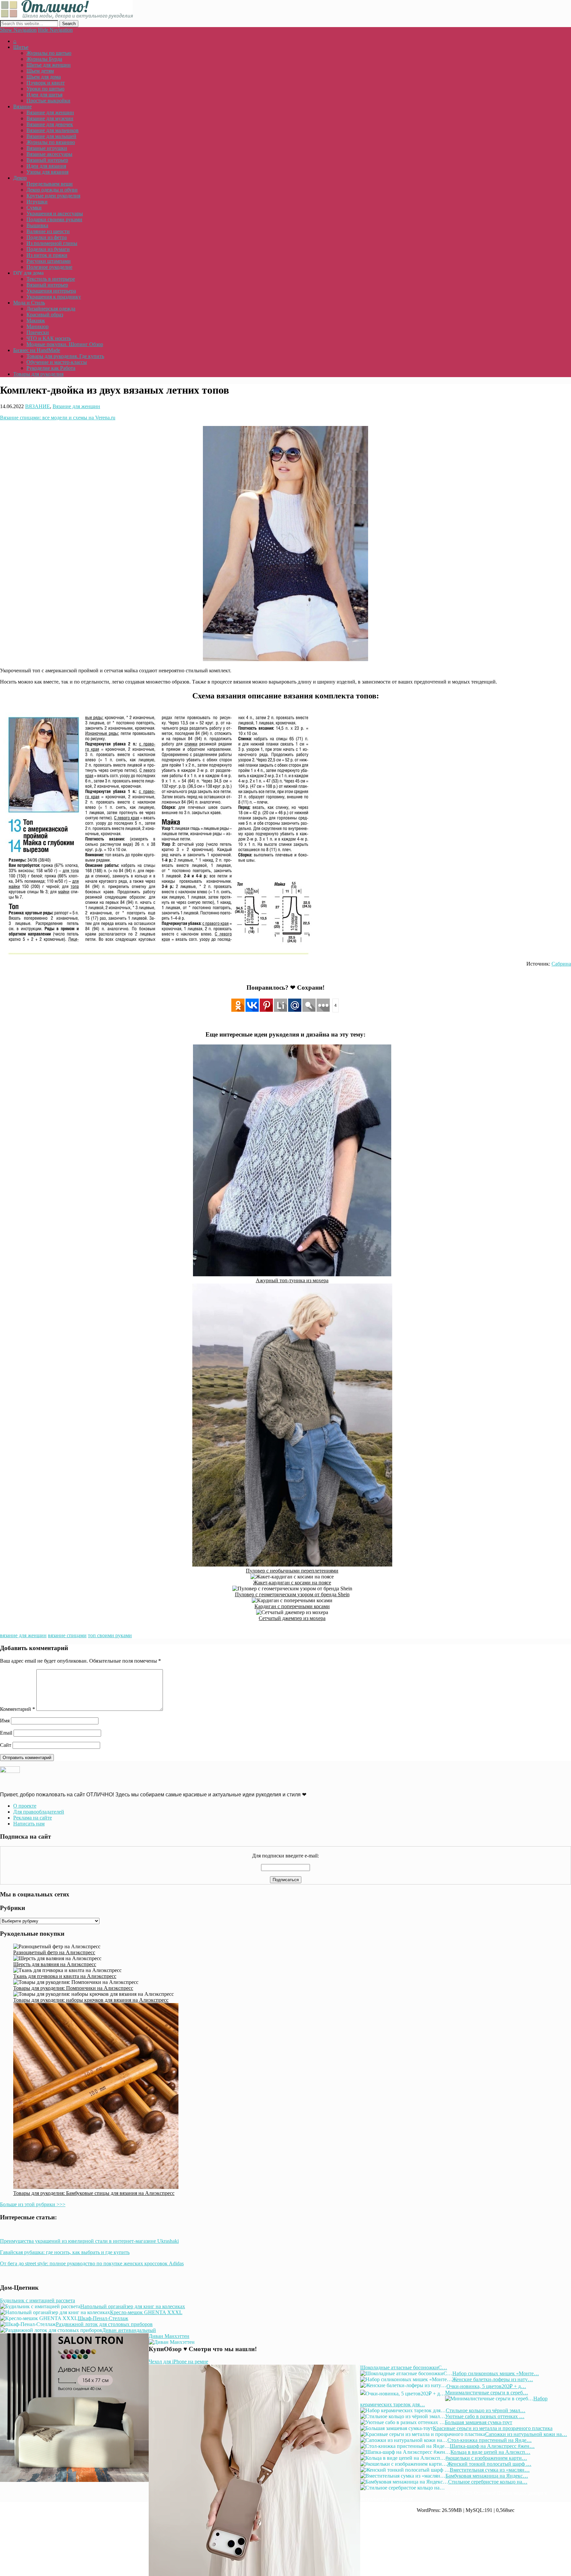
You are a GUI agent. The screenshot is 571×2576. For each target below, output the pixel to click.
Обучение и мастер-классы (57, 362)
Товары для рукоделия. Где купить (65, 356)
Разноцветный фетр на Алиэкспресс (54, 1952)
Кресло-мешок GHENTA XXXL (146, 2312)
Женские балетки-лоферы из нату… (493, 2379)
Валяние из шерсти (48, 231)
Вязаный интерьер (47, 160)
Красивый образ (45, 315)
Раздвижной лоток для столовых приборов (104, 2324)
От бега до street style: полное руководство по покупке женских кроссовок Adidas (92, 2263)
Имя (5, 1721)
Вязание (22, 106)
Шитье (21, 47)
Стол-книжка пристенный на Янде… (490, 2440)
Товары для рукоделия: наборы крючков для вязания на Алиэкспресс (91, 2000)
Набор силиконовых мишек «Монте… (496, 2373)
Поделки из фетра (47, 237)
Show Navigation (18, 30)
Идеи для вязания (46, 166)
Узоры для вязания (47, 172)
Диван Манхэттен (169, 2336)
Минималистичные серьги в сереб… (487, 2393)
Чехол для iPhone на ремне (178, 2362)
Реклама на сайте (33, 1818)
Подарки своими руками (54, 219)
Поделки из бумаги (48, 249)
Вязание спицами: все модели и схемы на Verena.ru (58, 418)
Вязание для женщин (50, 112)
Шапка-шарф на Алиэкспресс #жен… (492, 2446)
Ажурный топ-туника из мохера (292, 1280)
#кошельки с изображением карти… (486, 2458)
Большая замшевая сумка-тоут (478, 2422)
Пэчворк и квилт (46, 83)
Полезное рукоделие (49, 267)
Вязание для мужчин (50, 118)
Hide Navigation (55, 30)
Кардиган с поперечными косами (292, 1606)
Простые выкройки (48, 101)
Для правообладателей (39, 1812)
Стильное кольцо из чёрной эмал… (486, 2410)
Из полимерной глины (52, 243)
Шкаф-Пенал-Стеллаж (103, 2318)
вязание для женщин (23, 1635)
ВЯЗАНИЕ (38, 406)
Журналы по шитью (49, 53)
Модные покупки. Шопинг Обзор (65, 344)
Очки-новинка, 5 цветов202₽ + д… (486, 2386)
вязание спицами (67, 1635)
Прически (38, 332)
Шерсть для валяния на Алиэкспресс (55, 1964)
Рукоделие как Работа (51, 368)
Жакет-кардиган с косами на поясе (292, 1583)
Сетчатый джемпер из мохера (292, 1618)
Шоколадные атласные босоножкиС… (404, 2367)
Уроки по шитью (45, 89)
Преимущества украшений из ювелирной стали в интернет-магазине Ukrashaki (89, 2241)
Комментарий (18, 1709)
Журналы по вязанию (51, 142)
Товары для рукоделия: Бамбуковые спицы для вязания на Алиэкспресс (94, 2193)
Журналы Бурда (44, 59)
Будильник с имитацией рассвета (38, 2300)
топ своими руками (110, 1635)
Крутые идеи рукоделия (53, 196)
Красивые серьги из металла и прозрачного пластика (493, 2428)
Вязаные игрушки (47, 148)
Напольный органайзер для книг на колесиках (133, 2306)
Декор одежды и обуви (52, 190)
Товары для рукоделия (38, 374)
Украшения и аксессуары (55, 213)
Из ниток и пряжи (47, 255)
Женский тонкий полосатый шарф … (489, 2464)
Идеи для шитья (44, 95)
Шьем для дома (44, 77)
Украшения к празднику (54, 297)
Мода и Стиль (29, 303)
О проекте (25, 1806)
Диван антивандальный (129, 2330)
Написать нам (29, 1824)
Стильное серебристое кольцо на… (488, 2482)
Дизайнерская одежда (51, 309)
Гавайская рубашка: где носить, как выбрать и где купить (65, 2252)
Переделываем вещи (50, 184)
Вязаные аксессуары (49, 154)
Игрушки (37, 202)
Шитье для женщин (49, 65)
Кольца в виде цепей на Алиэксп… (490, 2452)
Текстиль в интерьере (51, 279)
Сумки (34, 208)
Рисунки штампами (49, 261)
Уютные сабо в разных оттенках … (485, 2416)
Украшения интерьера (51, 291)
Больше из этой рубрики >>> (33, 2204)
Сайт (6, 1745)
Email (6, 1733)
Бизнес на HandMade (37, 350)
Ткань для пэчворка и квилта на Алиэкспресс (65, 1976)
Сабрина (561, 964)
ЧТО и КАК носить (49, 338)
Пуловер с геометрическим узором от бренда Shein (292, 1594)
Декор (20, 178)
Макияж (36, 320)
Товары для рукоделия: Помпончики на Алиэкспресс (73, 1988)
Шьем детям (40, 71)
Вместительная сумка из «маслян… (490, 2470)
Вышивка (37, 225)
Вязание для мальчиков (53, 130)
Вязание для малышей (51, 136)
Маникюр (38, 326)
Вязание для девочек (50, 124)
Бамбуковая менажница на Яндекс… (487, 2476)
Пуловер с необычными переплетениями (292, 1571)
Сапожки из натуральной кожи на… (526, 2434)
